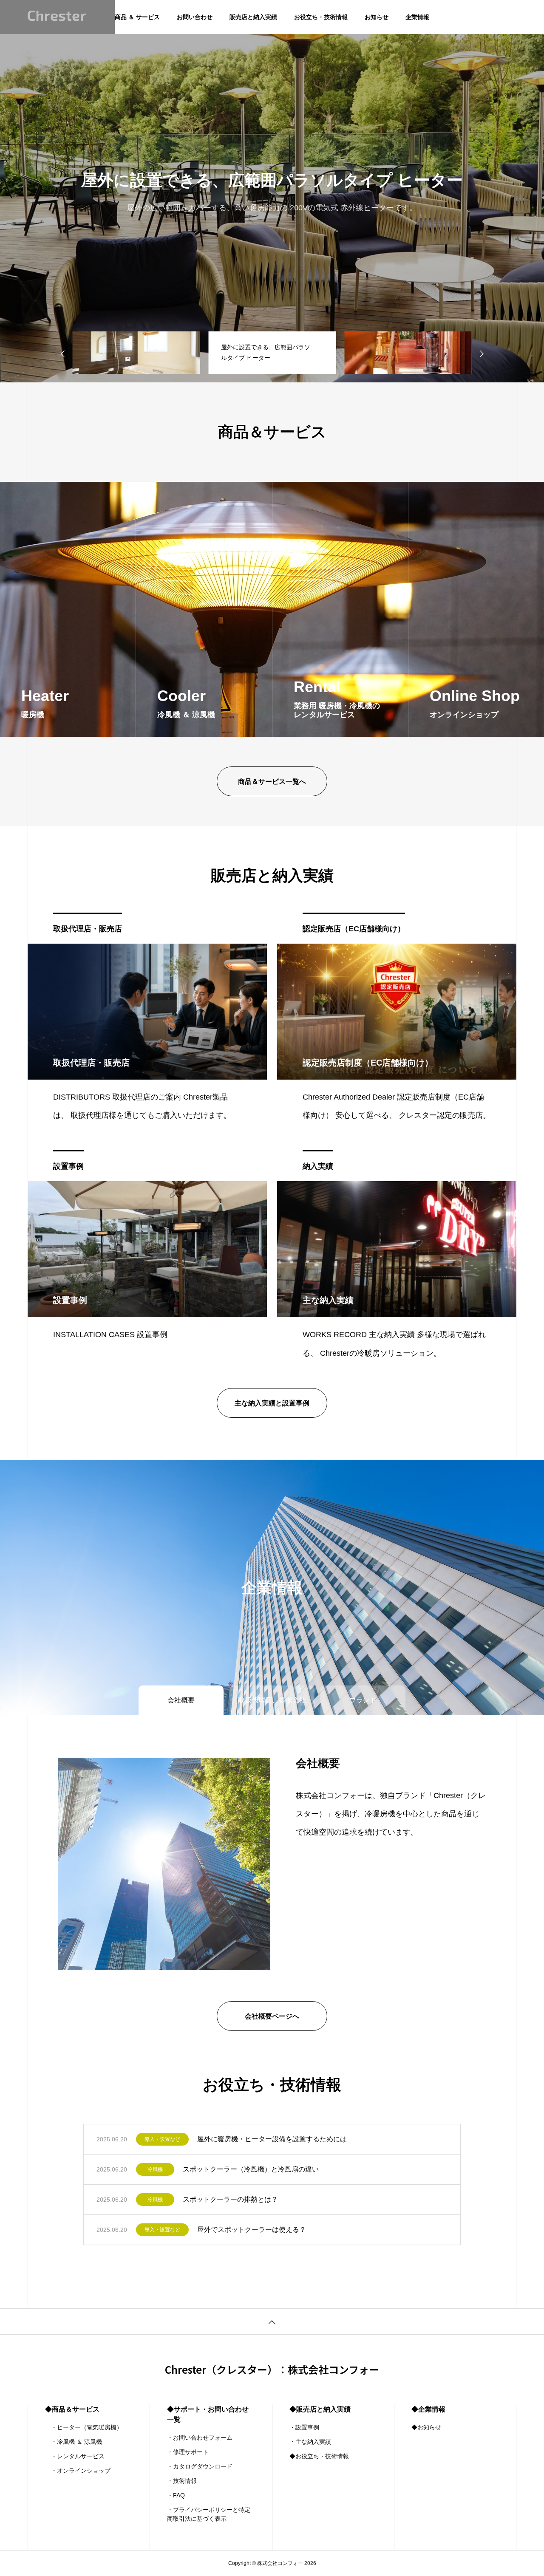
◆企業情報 (428, 2409)
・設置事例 (304, 2427)
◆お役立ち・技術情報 (319, 2456)
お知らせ (377, 17)
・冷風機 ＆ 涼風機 (74, 2442)
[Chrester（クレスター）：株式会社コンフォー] (57, 17)
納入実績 (318, 1166)
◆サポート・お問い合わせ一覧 (208, 2414)
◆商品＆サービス (72, 2409)
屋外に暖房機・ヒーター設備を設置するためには (272, 2139)
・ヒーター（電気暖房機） (84, 2427)
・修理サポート (188, 2452)
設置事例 (68, 1166)
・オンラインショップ (78, 2471)
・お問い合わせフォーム (200, 2437)
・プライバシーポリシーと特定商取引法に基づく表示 (209, 2514)
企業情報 (417, 17)
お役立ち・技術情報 (321, 17)
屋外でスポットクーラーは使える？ (252, 2230)
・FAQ (176, 2495)
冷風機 (155, 2169)
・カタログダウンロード (200, 2466)
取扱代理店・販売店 (88, 929)
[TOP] (272, 2321)
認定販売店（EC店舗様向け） (354, 929)
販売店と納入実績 (253, 17)
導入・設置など (162, 2139)
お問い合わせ (195, 17)
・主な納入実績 (310, 2442)
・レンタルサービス (75, 2456)
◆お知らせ (426, 2427)
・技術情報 (182, 2481)
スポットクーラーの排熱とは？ (230, 2199)
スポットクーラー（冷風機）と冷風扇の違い (251, 2169)
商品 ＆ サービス (137, 17)
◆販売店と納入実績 (320, 2409)
